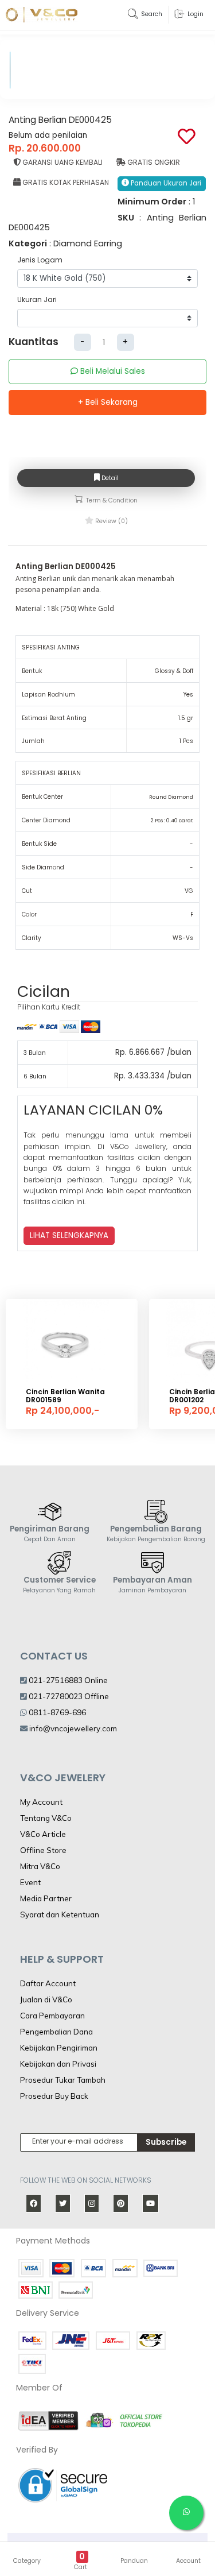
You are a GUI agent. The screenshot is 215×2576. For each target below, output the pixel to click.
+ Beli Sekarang (108, 402)
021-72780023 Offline (68, 1696)
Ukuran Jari (37, 299)
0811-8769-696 (56, 1712)
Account (188, 2561)
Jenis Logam (40, 260)
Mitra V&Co (40, 1866)
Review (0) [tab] (111, 521)
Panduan (134, 2561)
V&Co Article (43, 1834)
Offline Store (43, 1850)
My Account (41, 1802)
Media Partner (46, 1898)
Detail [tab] (109, 478)
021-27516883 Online (67, 1680)
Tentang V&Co (46, 1818)
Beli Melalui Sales (112, 371)
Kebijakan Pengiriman (59, 2048)
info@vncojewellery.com (73, 1728)
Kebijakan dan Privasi (58, 2064)
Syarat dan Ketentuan (60, 1914)
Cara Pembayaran (52, 2016)
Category (27, 2561)
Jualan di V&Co (46, 1999)
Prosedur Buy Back (54, 2096)
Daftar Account (48, 1983)
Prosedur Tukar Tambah (63, 2080)
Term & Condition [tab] (111, 500)
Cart (81, 2567)
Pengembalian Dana (56, 2032)
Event (30, 1882)
